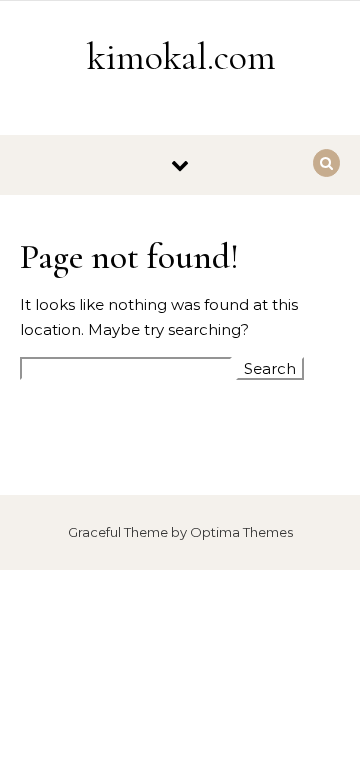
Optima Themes (241, 532)
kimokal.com (181, 57)
